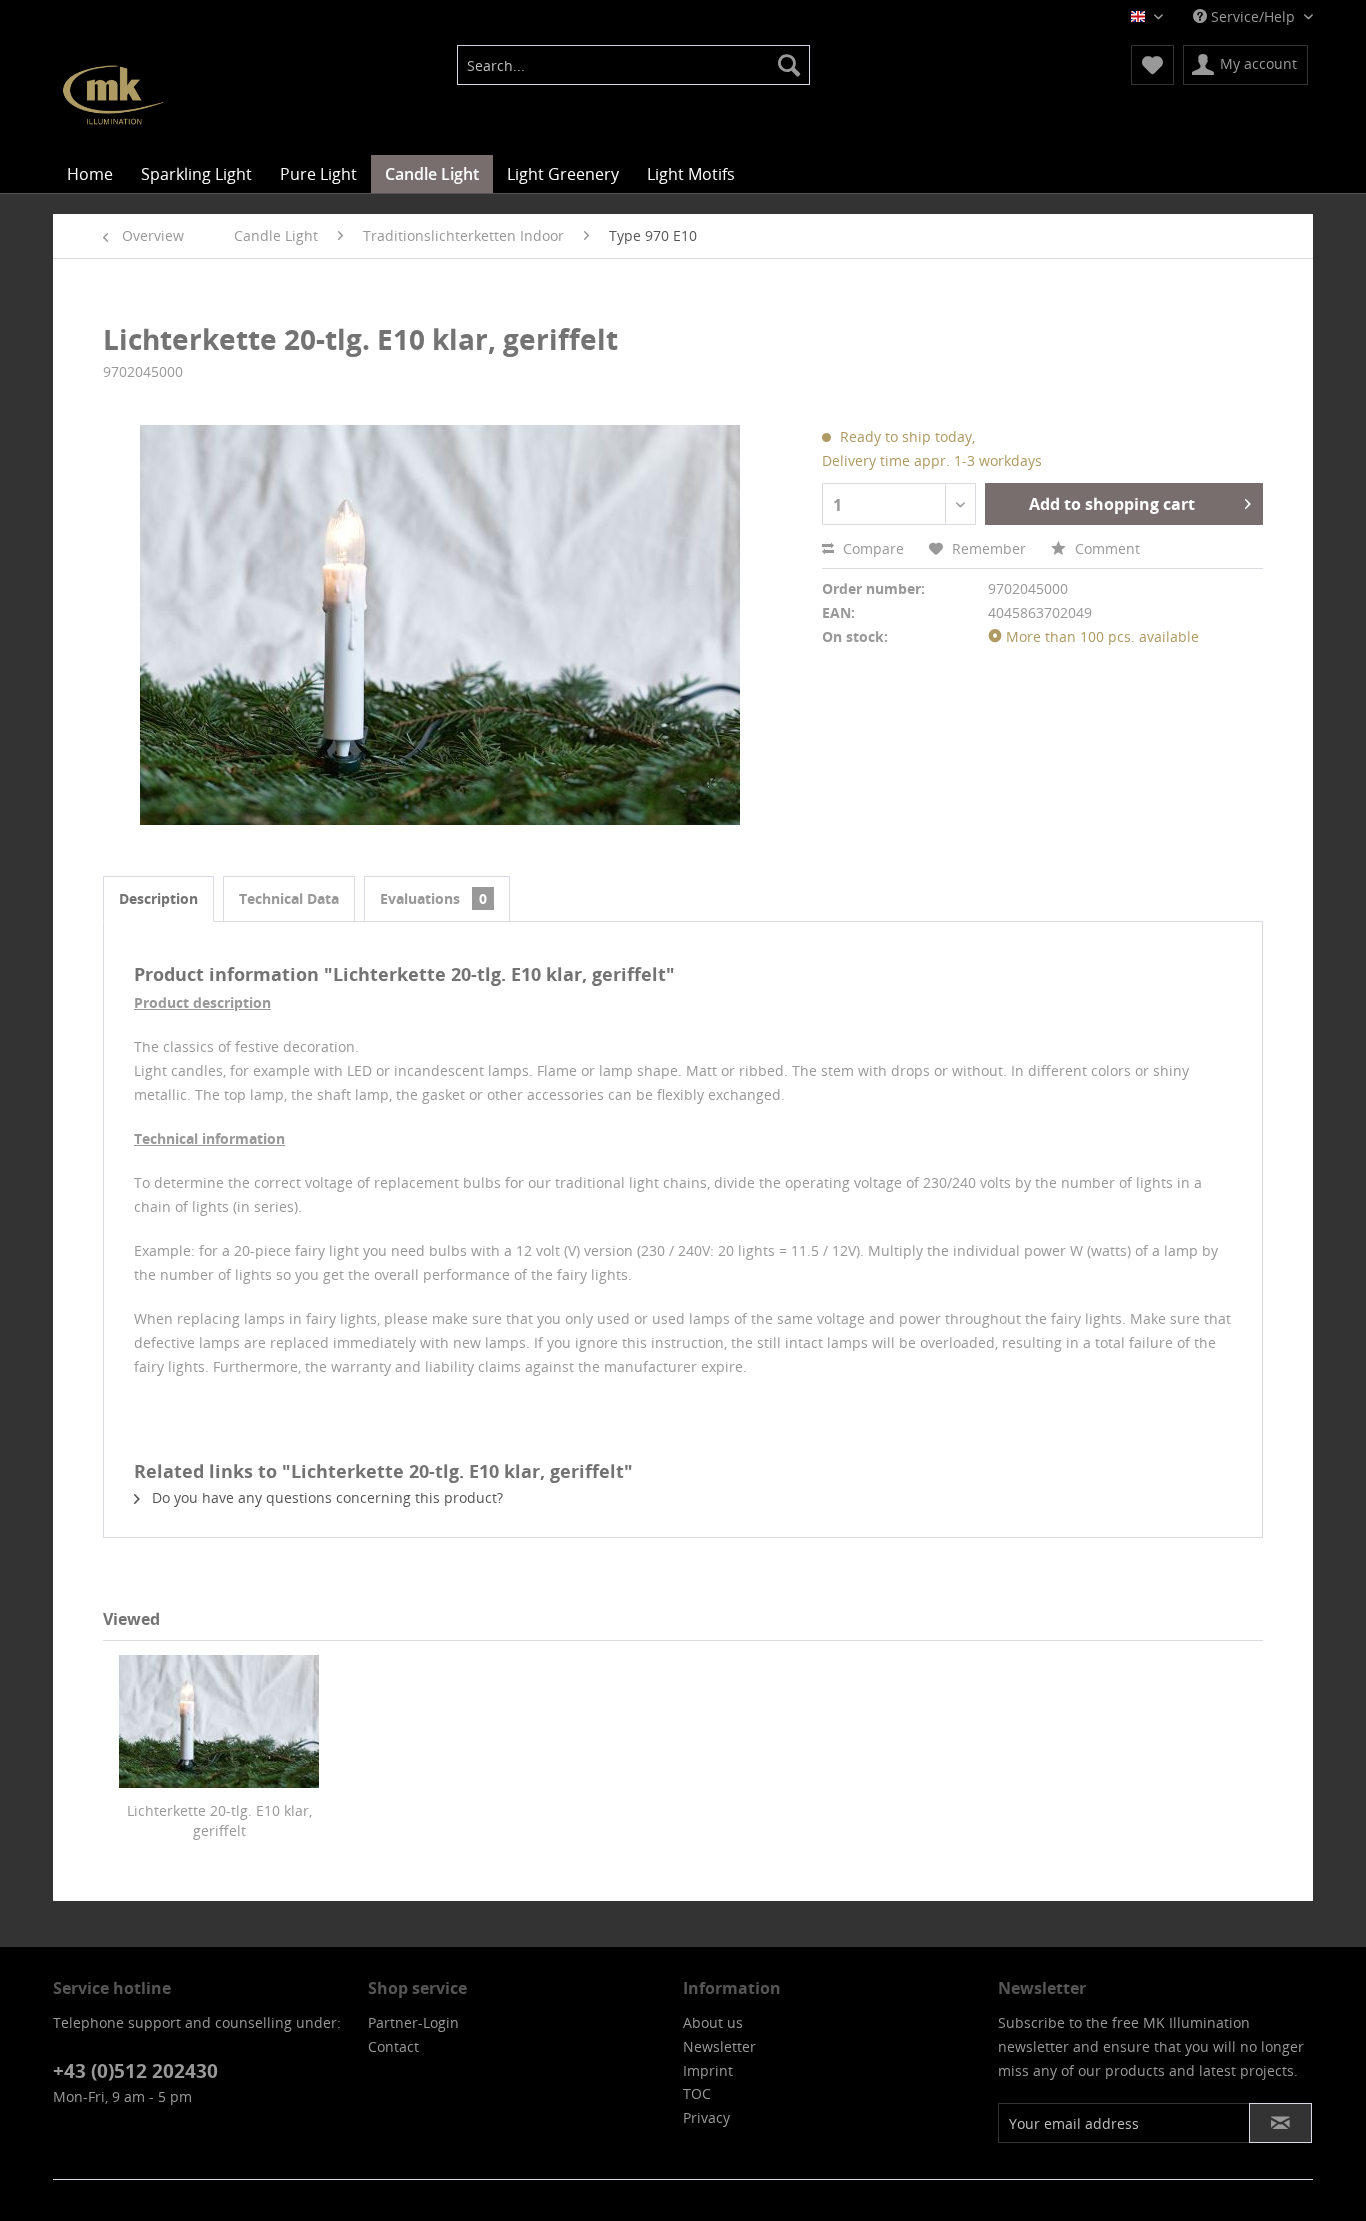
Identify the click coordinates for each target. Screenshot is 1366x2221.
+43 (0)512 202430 (135, 2071)
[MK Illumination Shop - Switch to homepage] (113, 95)
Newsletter (719, 2046)
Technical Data (289, 898)
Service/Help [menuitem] (1253, 16)
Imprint (708, 2070)
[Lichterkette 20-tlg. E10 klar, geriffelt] (219, 1721)
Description (158, 898)
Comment (1105, 548)
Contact (393, 2046)
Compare (871, 548)
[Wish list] (1152, 65)
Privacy (706, 2117)
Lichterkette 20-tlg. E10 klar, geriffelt (219, 1820)
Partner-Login (413, 2022)
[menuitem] (633, 65)
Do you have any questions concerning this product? (325, 1497)
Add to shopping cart (1112, 504)
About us (713, 2022)
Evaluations (433, 898)
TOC (697, 2093)
